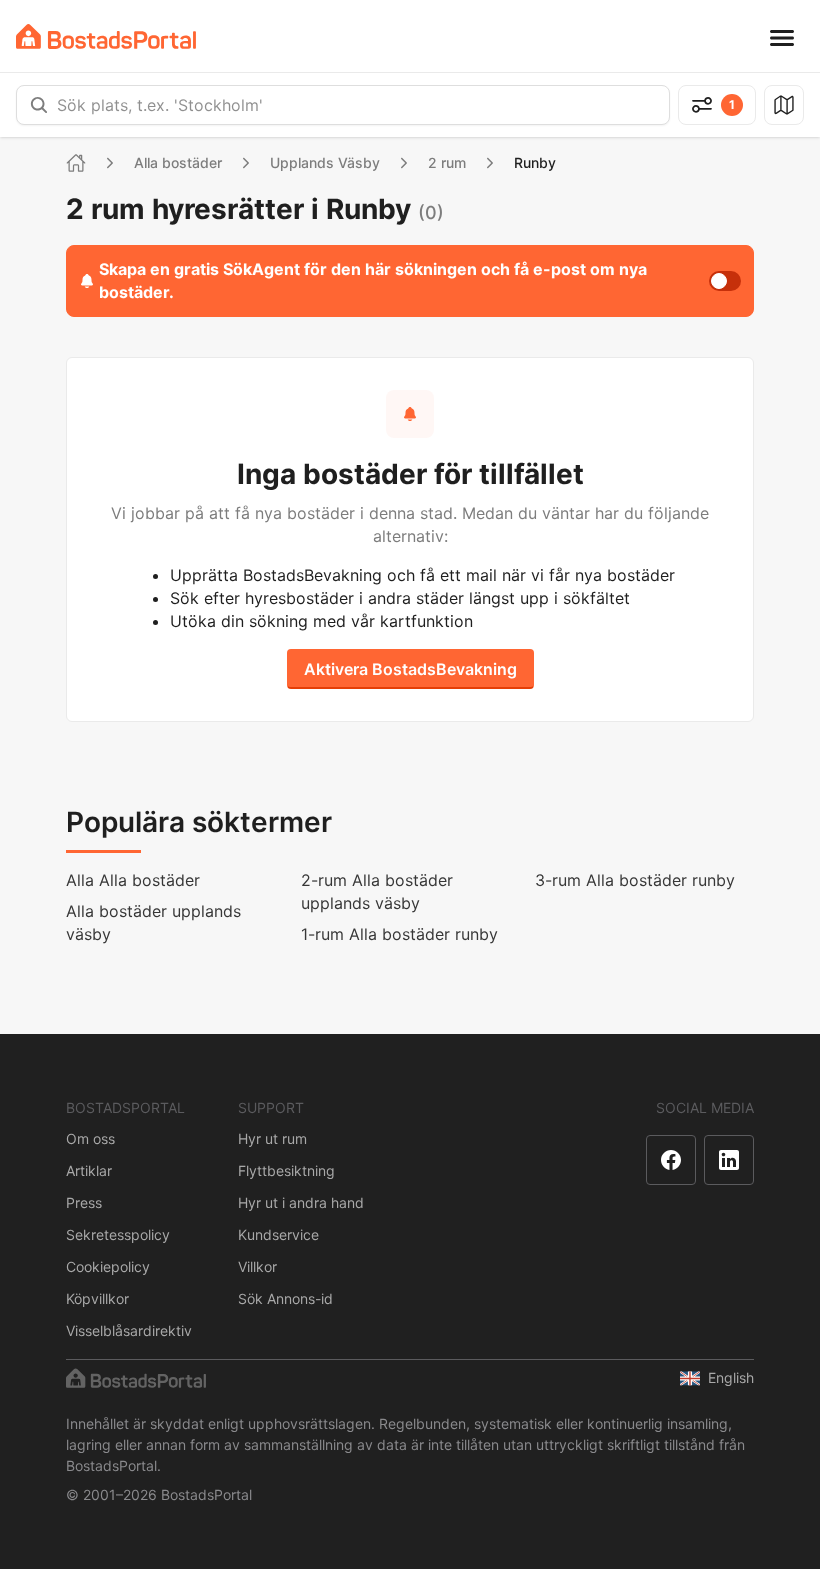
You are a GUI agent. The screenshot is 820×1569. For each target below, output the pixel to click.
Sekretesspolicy (118, 1234)
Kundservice (278, 1234)
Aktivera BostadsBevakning (410, 669)
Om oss (90, 1138)
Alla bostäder (178, 162)
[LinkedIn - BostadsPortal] (729, 1160)
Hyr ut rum (272, 1138)
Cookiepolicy (108, 1266)
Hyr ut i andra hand (301, 1202)
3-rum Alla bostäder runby (635, 880)
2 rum (447, 162)
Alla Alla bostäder (133, 880)
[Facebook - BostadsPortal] (671, 1160)
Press (84, 1202)
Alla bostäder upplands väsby (153, 922)
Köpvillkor (97, 1298)
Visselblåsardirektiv (129, 1330)
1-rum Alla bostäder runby (399, 934)
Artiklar (89, 1170)
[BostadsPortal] (106, 36)
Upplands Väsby (325, 162)
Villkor (257, 1266)
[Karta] (784, 105)
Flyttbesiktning (286, 1170)
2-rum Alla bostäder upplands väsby (377, 891)
